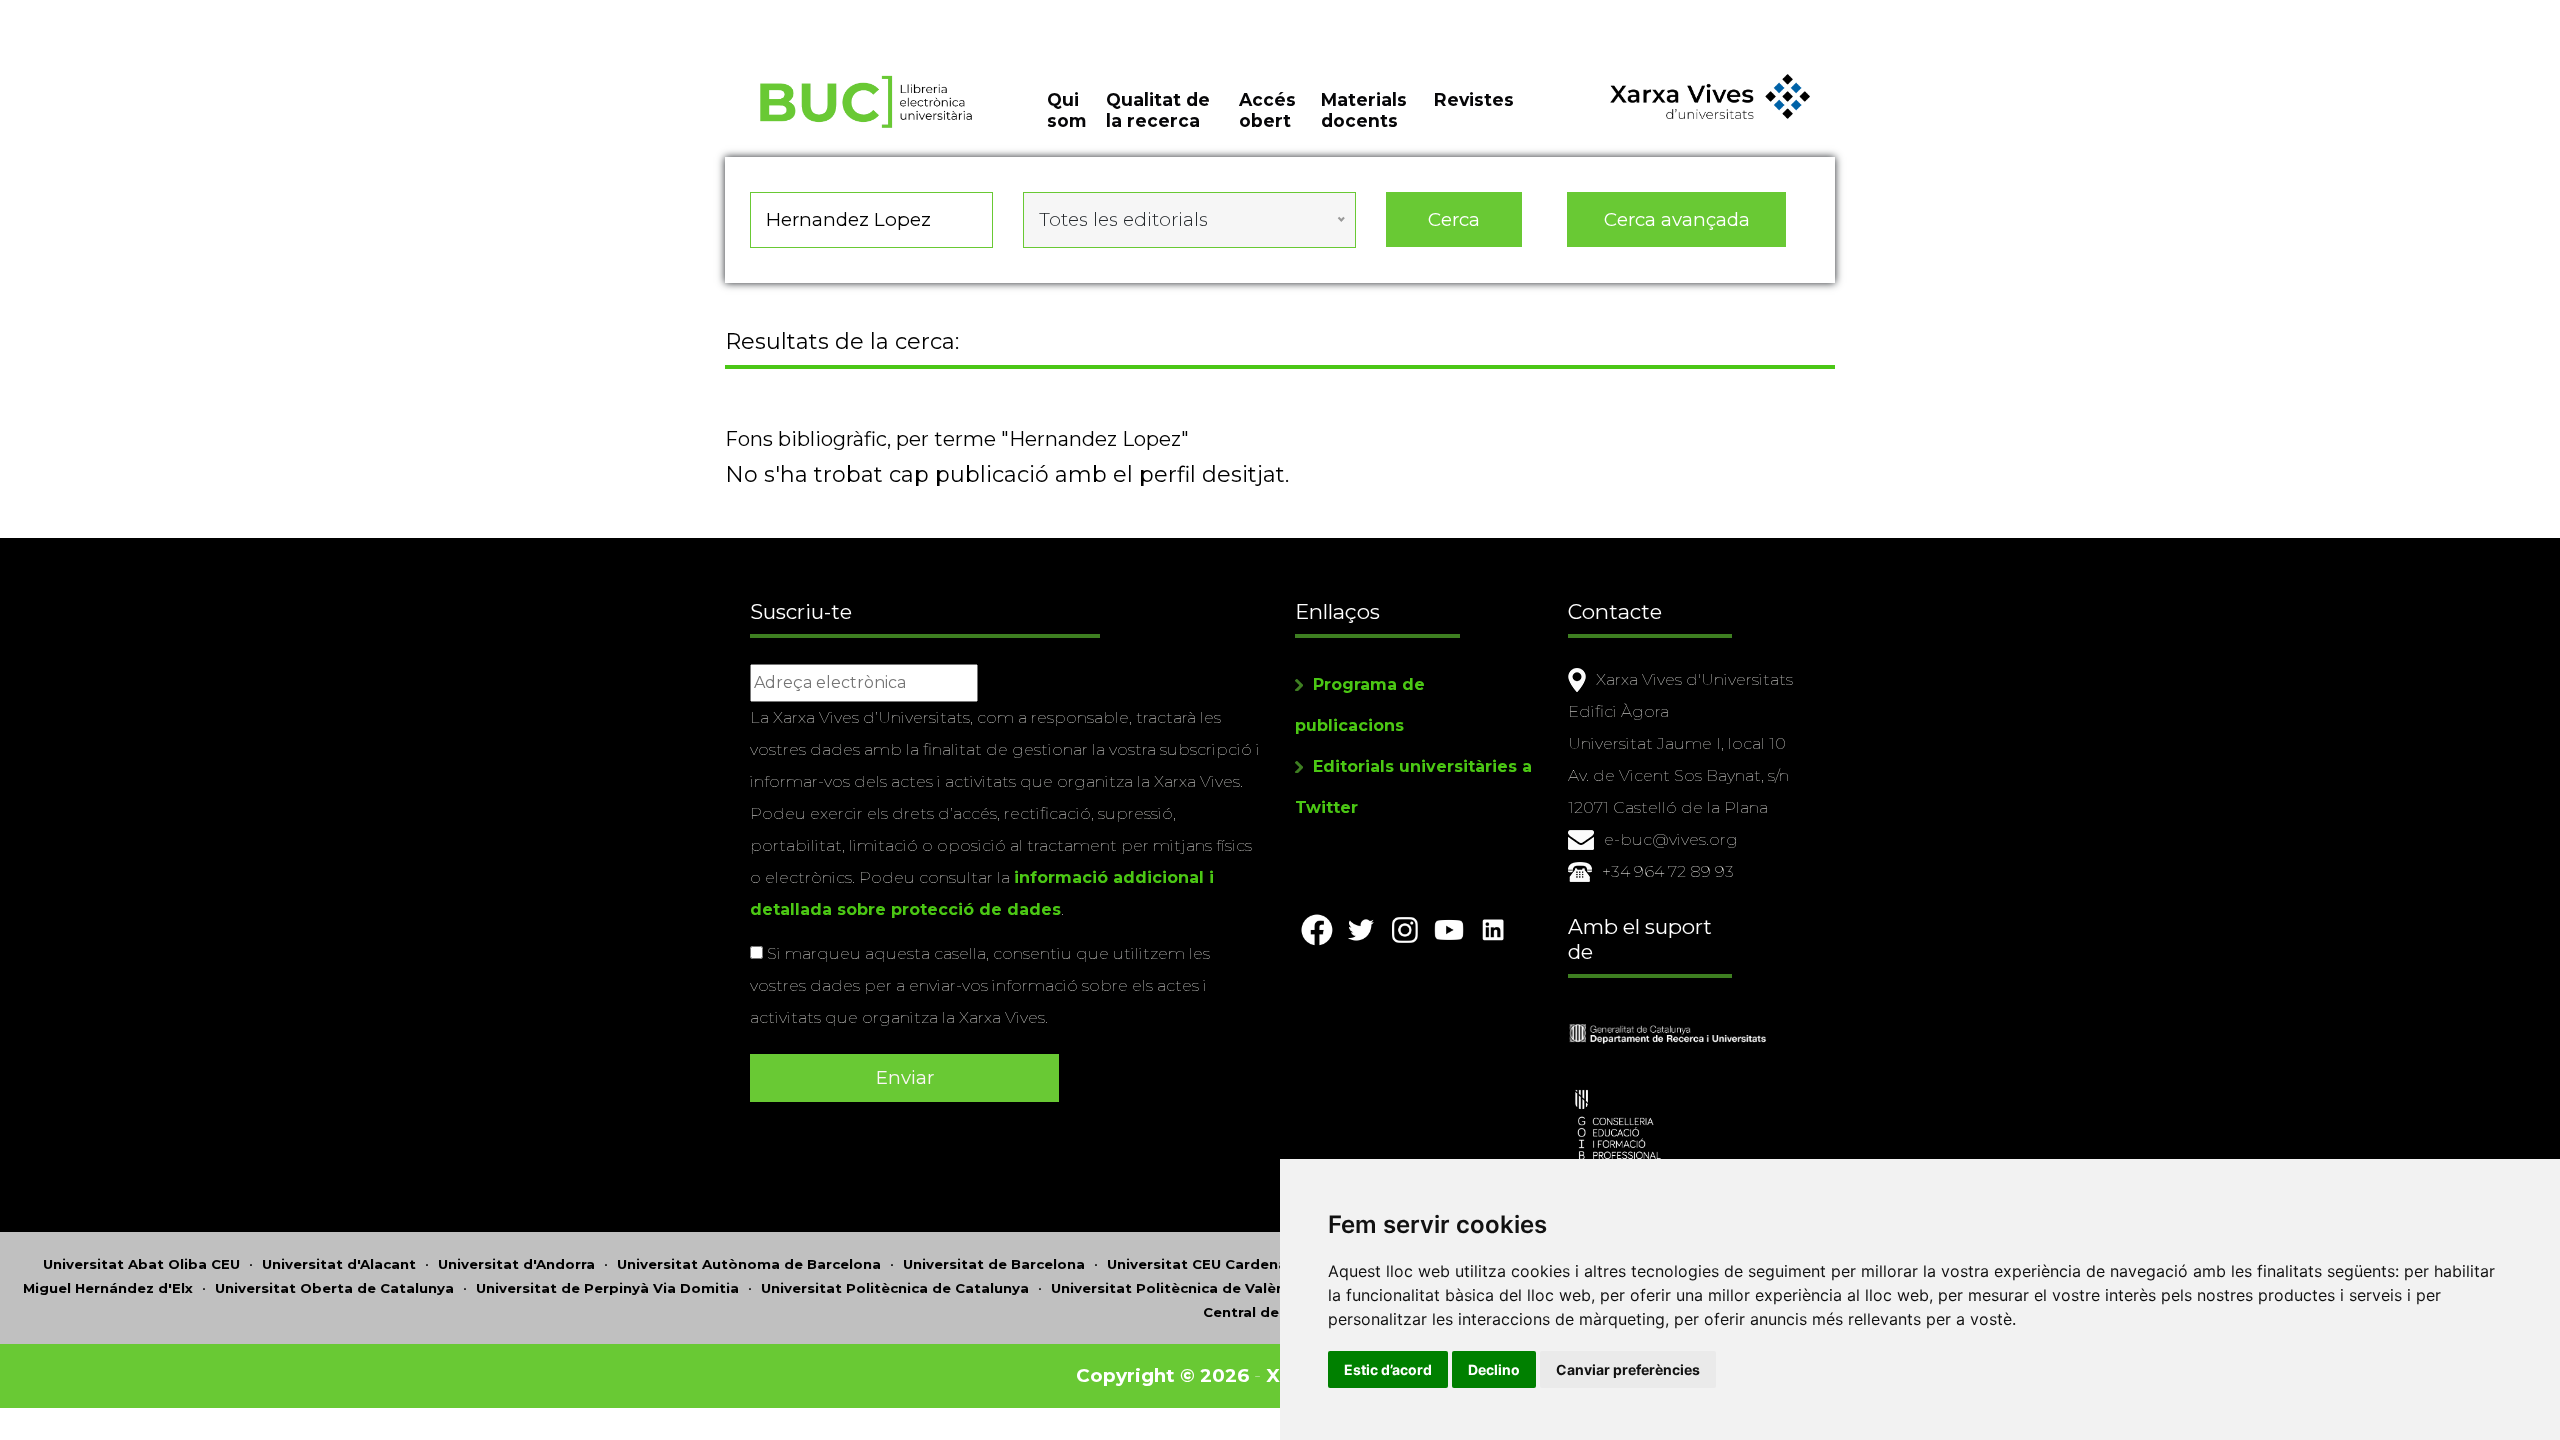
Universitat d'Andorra (516, 1264)
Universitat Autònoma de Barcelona (749, 1264)
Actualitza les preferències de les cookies (185, 13)
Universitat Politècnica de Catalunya (895, 1288)
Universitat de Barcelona (994, 1264)
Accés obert (1267, 110)
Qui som (1066, 110)
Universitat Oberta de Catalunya (334, 1288)
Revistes (1474, 99)
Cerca (1454, 219)
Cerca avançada (1677, 219)
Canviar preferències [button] (1628, 1369)
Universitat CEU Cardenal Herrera (1228, 1264)
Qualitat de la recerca (1158, 110)
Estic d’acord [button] (1388, 1369)
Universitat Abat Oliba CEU (141, 1264)
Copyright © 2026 (1162, 1375)
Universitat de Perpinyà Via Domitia (607, 1288)
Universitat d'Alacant (339, 1264)
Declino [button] (1494, 1369)
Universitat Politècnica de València (1178, 1288)
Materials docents (1364, 110)
